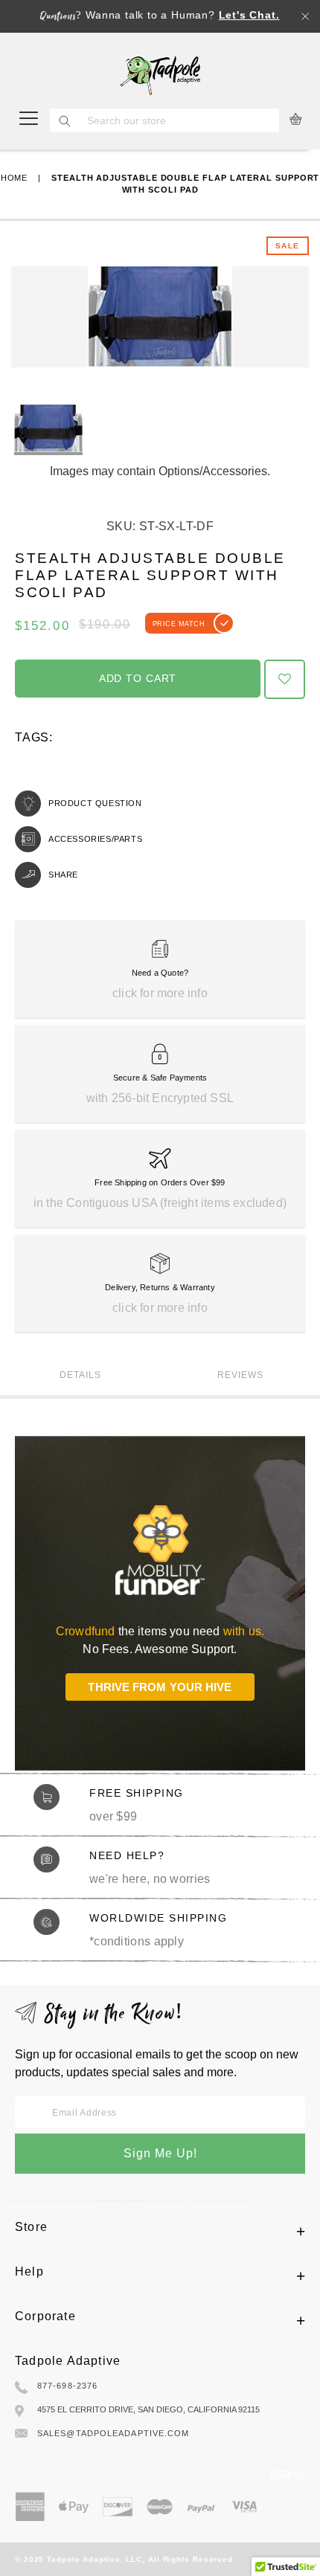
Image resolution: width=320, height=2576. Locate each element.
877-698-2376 (67, 2386)
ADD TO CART (138, 678)
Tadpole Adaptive (68, 2361)
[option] (48, 430)
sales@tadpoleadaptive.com (113, 2433)
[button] (285, 680)
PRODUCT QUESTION (95, 803)
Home (15, 178)
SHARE (63, 875)
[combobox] (179, 120)
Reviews (240, 1375)
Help (29, 2271)
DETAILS (80, 1375)
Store (31, 2227)
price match (179, 624)
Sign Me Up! (160, 2153)
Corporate (45, 2316)
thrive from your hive (160, 1687)
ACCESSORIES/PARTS (95, 839)
